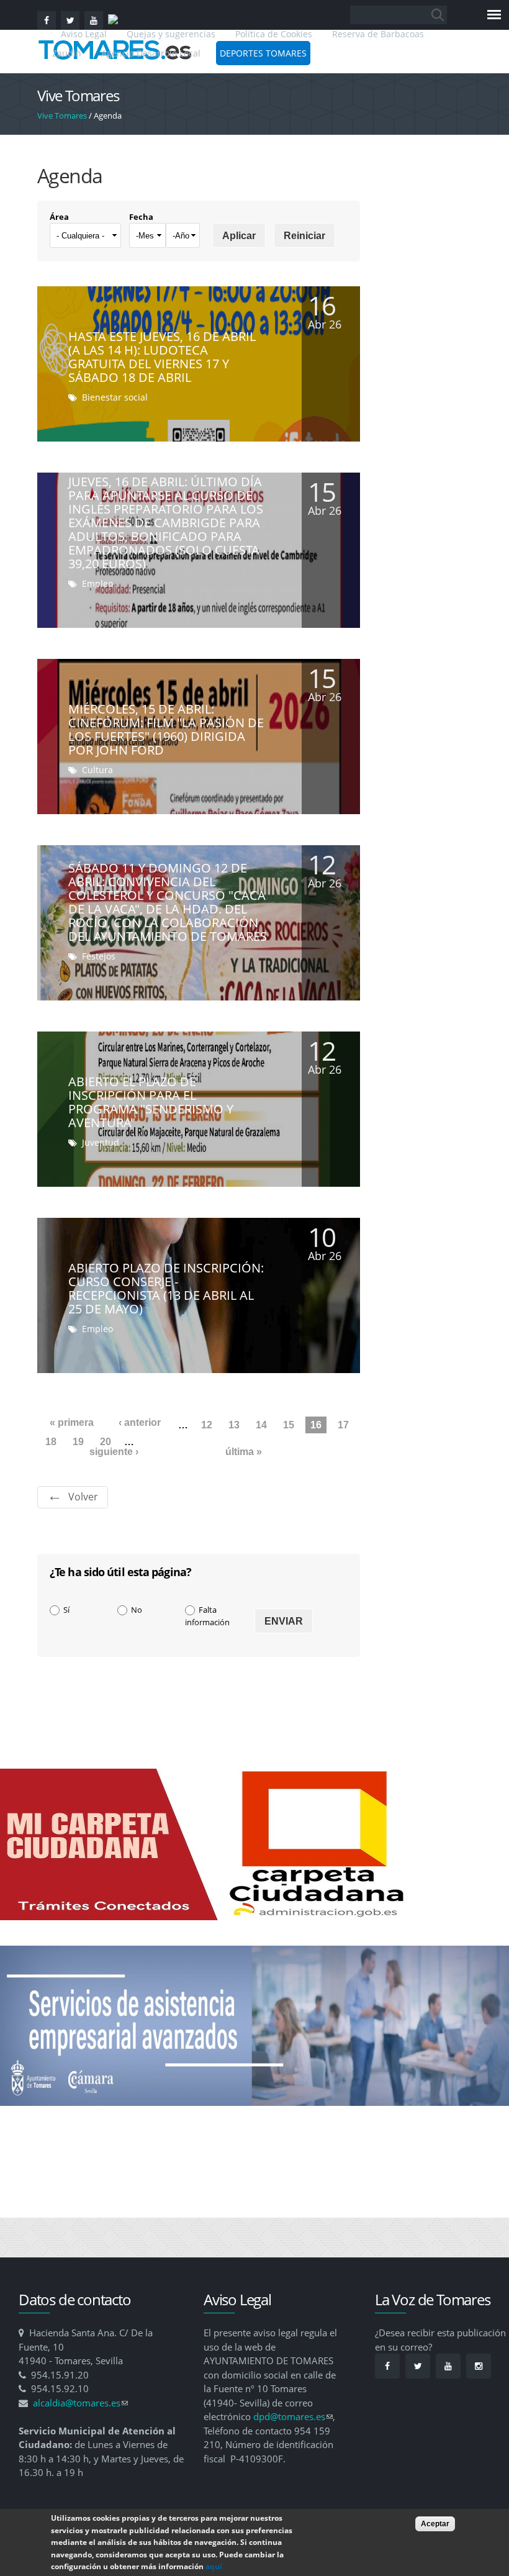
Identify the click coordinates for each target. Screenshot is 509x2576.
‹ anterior (140, 1422)
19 (78, 1442)
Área (59, 217)
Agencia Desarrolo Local (151, 53)
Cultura (97, 770)
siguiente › (114, 1452)
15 (289, 1425)
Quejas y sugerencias (171, 34)
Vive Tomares (62, 116)
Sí (66, 1610)
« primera (72, 1422)
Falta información (207, 1616)
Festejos (99, 956)
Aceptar (435, 2524)
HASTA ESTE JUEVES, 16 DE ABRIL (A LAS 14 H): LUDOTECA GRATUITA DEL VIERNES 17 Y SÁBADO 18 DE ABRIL (162, 357)
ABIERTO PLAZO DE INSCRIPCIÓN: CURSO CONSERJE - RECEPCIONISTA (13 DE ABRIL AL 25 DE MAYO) (166, 1288)
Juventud (101, 1142)
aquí (214, 2566)
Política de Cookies (274, 34)
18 (51, 1442)
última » (244, 1452)
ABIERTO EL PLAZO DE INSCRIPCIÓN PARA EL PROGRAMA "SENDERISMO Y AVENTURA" (151, 1102)
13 (234, 1425)
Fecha (141, 217)
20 (106, 1442)
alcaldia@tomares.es (80, 2403)
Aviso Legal (85, 34)
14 (261, 1425)
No (137, 1610)
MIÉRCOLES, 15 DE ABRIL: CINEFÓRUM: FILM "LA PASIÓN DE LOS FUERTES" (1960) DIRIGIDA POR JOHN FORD (166, 729)
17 (343, 1425)
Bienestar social (115, 397)
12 (207, 1425)
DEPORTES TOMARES (263, 53)
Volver (83, 1497)
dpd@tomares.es (293, 2416)
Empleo (97, 583)
